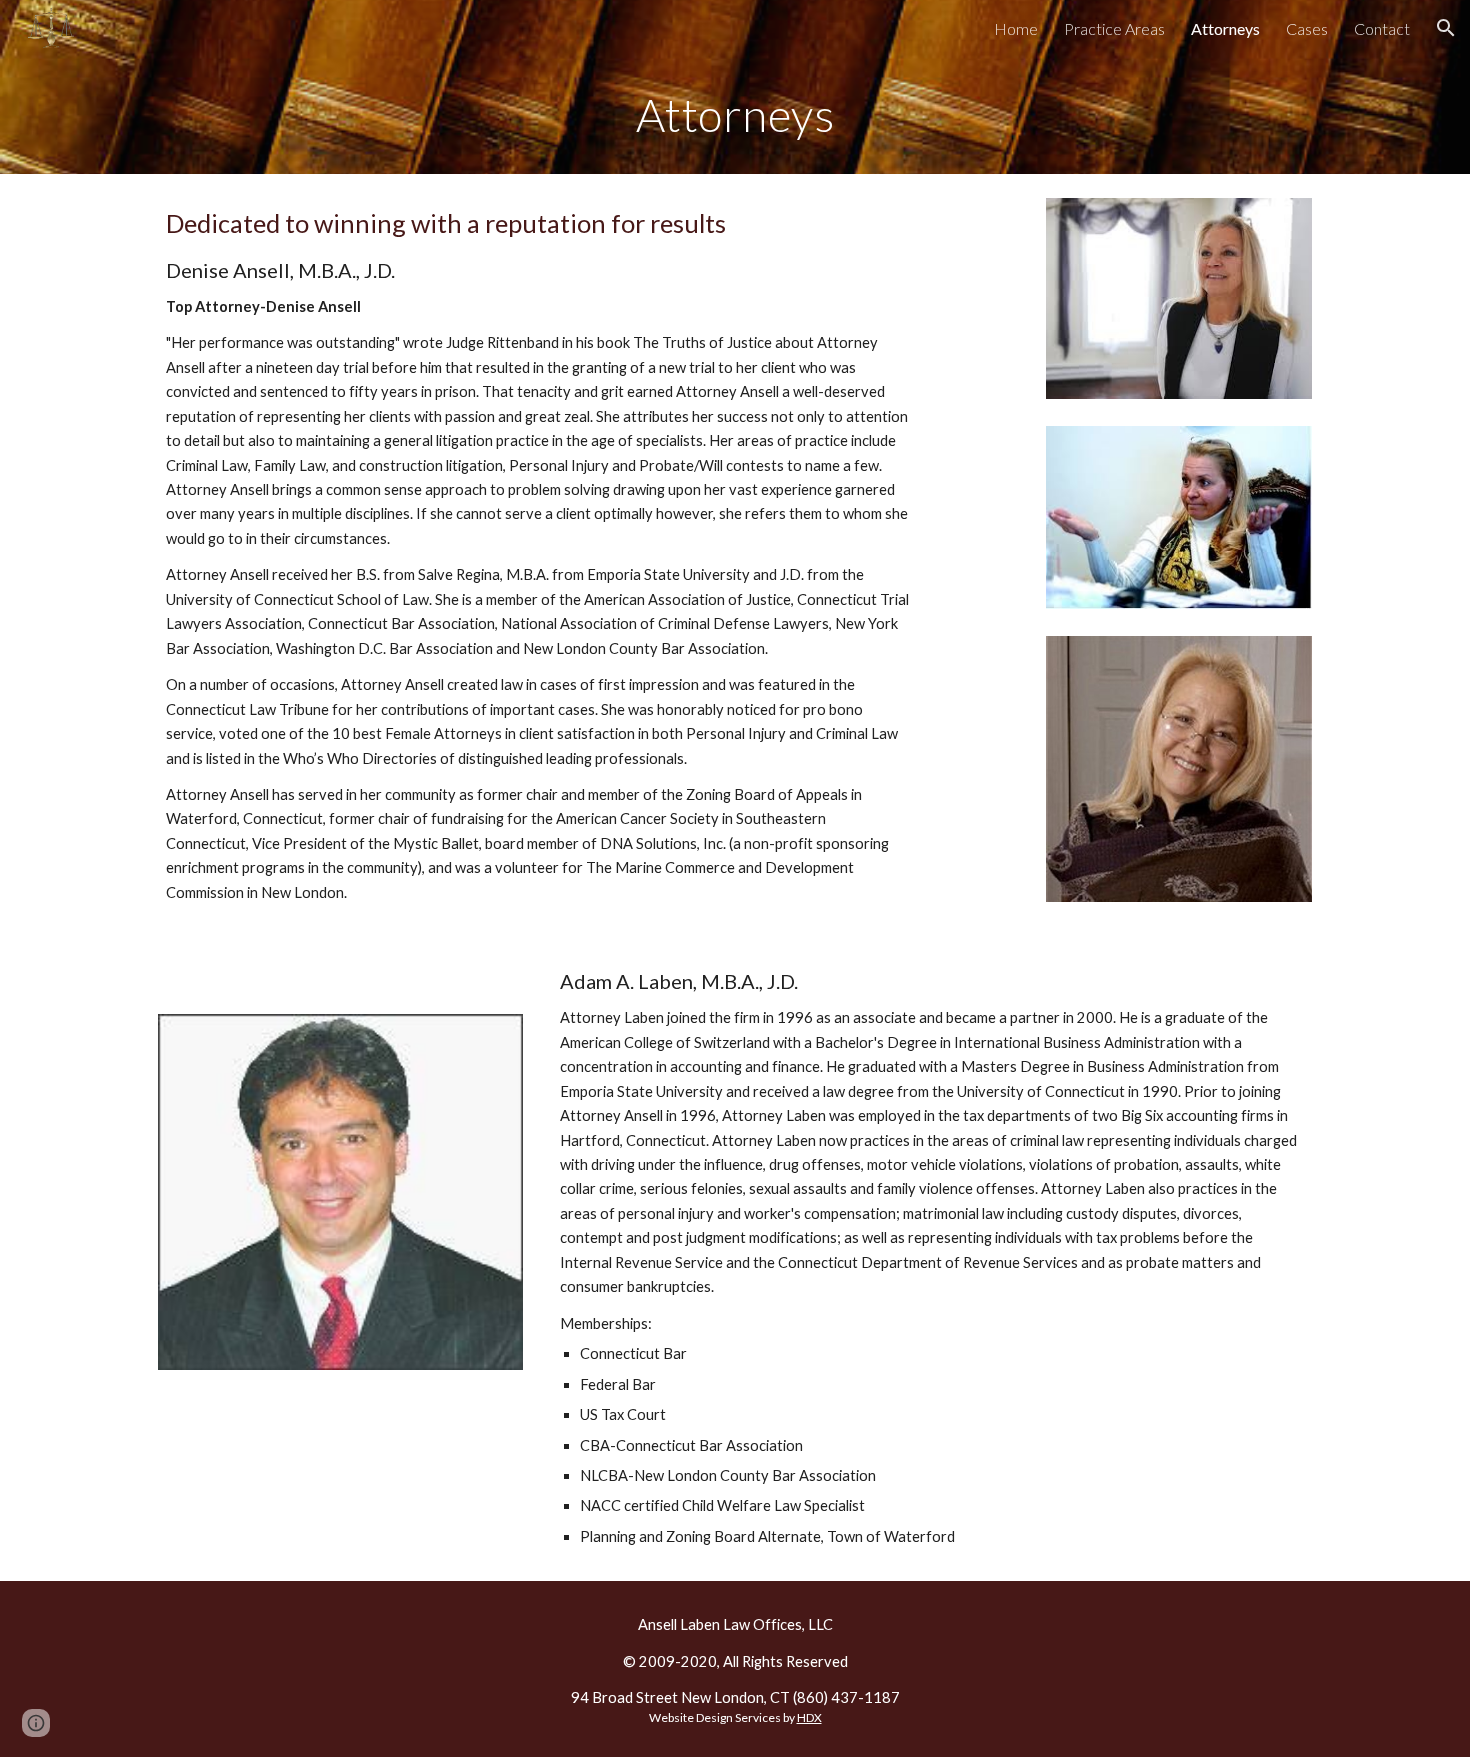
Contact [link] (1382, 28)
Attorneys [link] (1225, 28)
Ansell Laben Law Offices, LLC (735, 1624)
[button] (1446, 28)
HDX (809, 1717)
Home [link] (1016, 28)
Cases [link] (1307, 28)
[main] (735, 115)
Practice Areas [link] (1114, 28)
